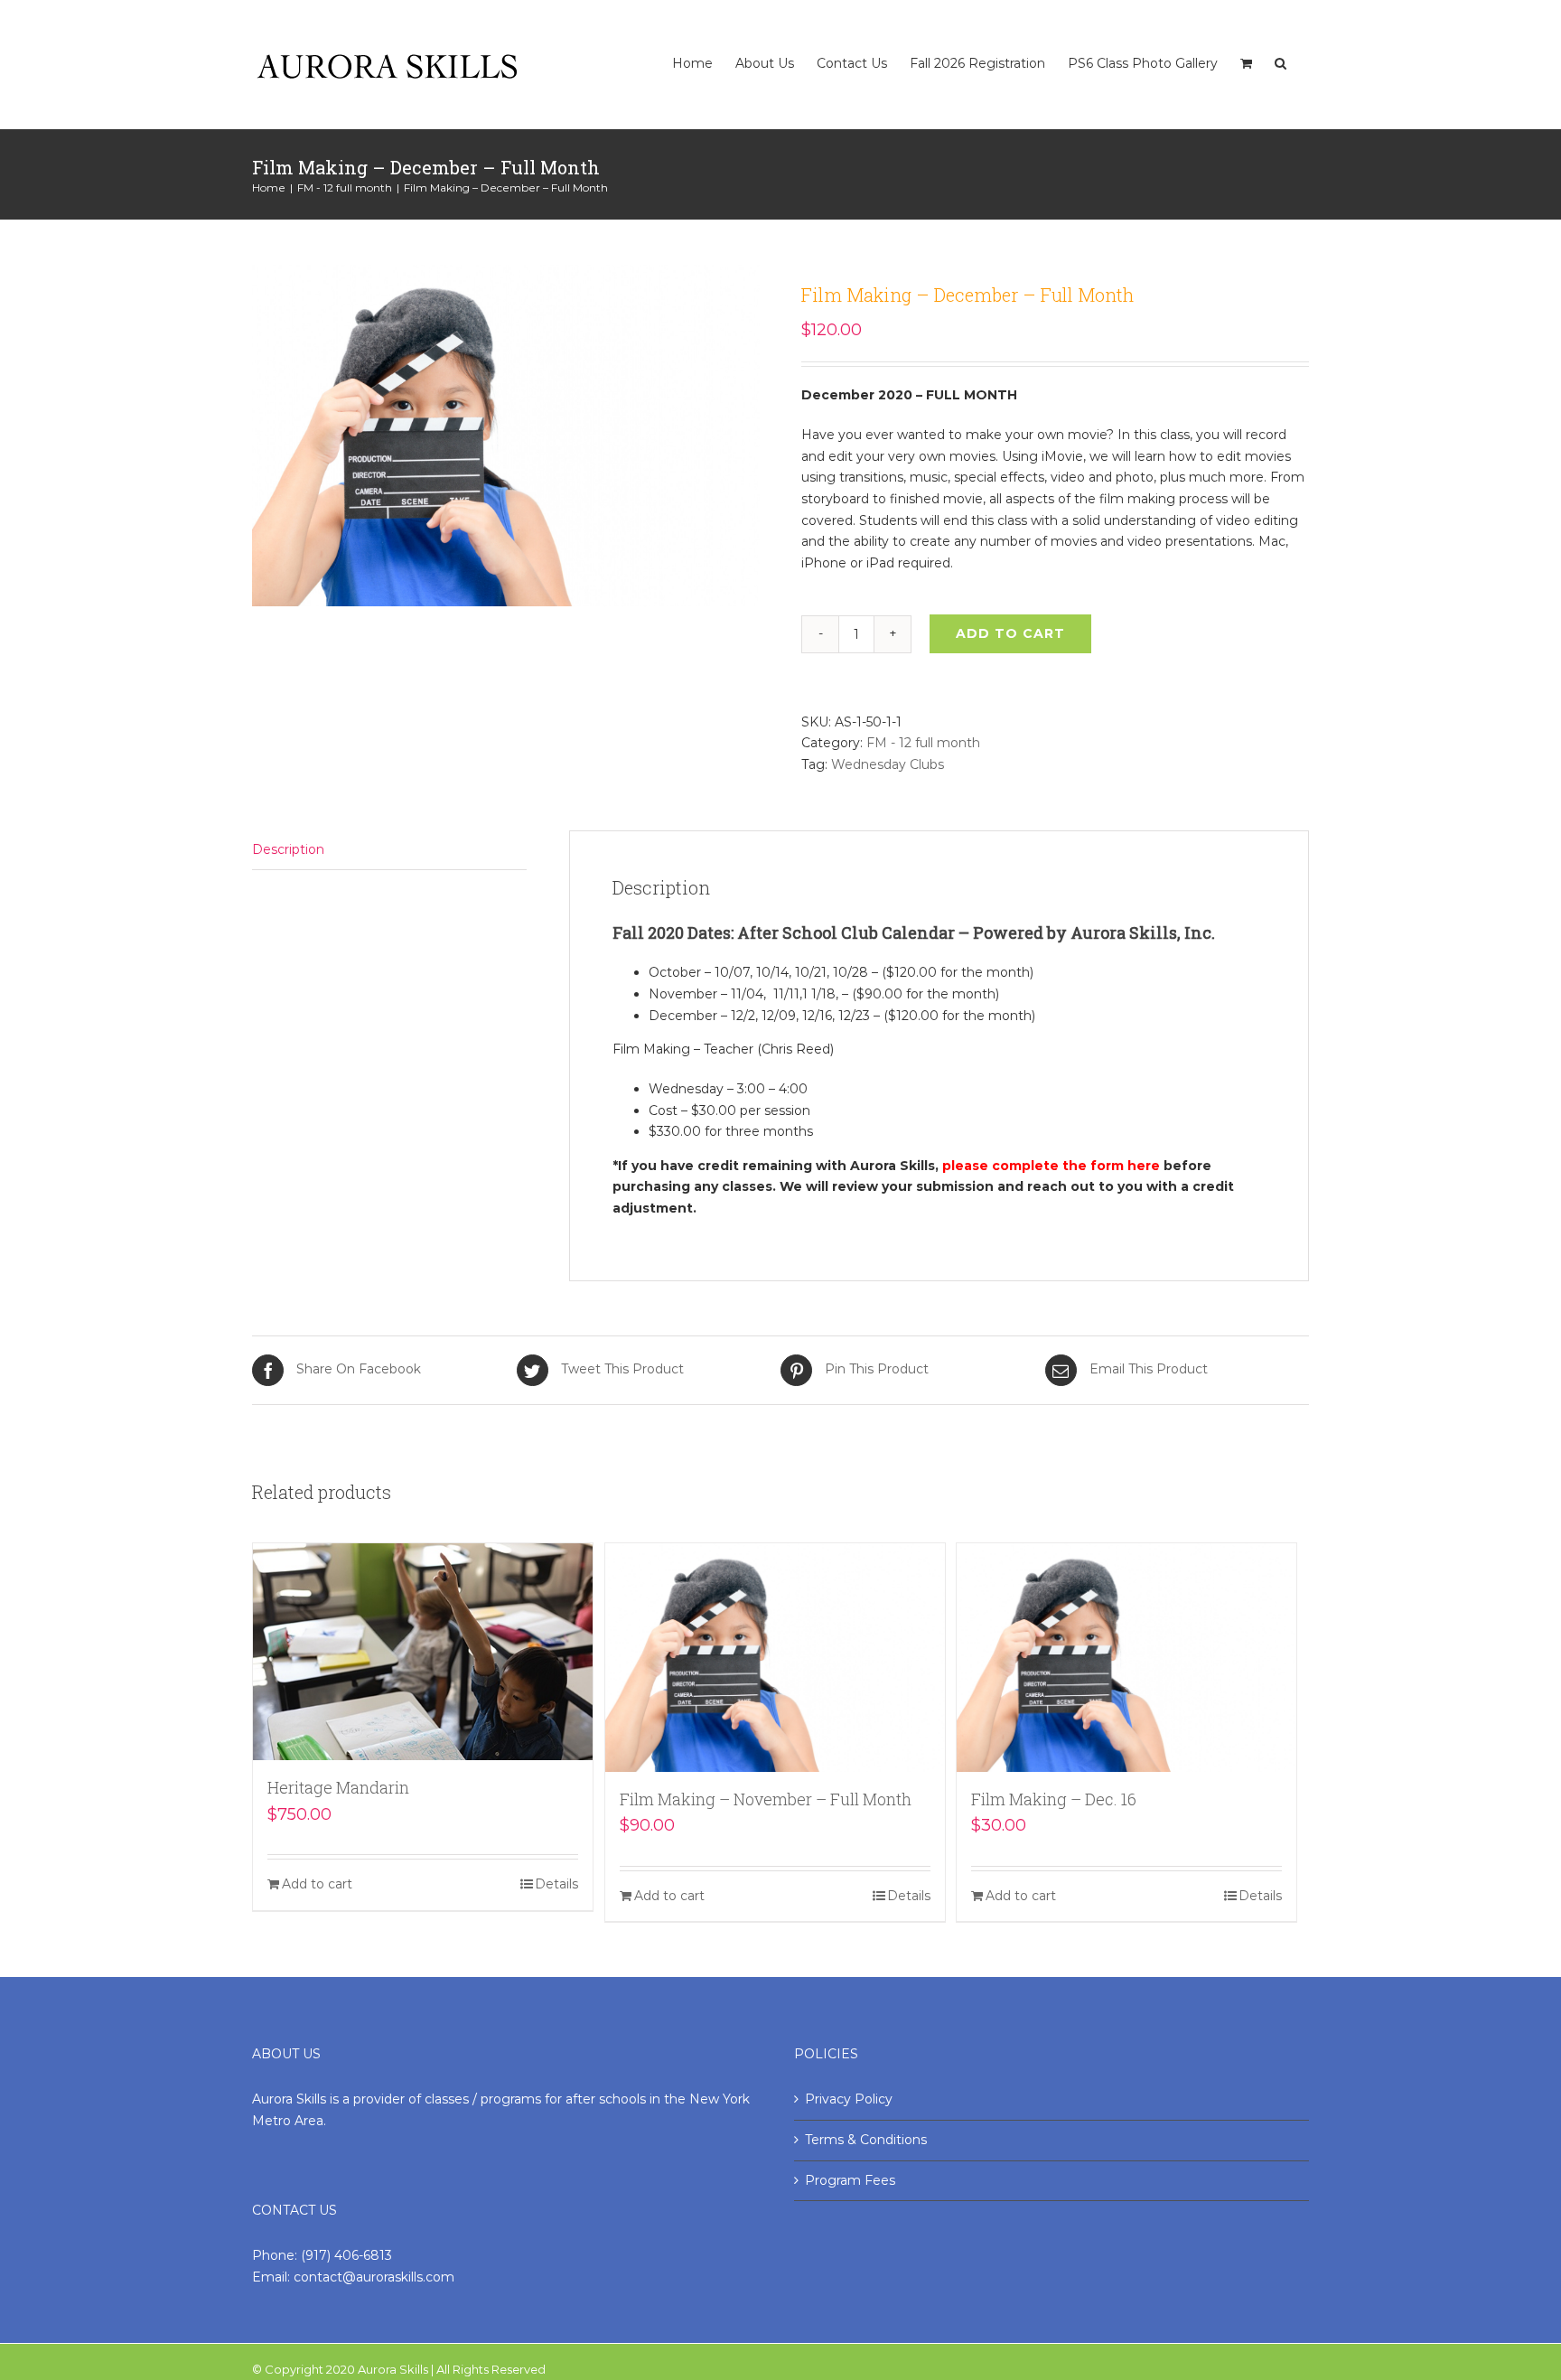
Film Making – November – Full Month (766, 1799)
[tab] (389, 851)
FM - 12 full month (923, 743)
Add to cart (1010, 633)
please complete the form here (1051, 1166)
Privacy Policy (849, 2099)
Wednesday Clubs (888, 764)
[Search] (1281, 45)
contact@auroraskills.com (374, 2277)
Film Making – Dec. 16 (1054, 1799)
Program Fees (850, 2180)
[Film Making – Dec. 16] (1126, 1658)
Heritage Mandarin (338, 1787)
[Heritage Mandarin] (423, 1652)
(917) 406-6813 (346, 2255)
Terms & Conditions (866, 2140)
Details (556, 1884)
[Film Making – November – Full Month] (775, 1658)
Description (288, 849)
